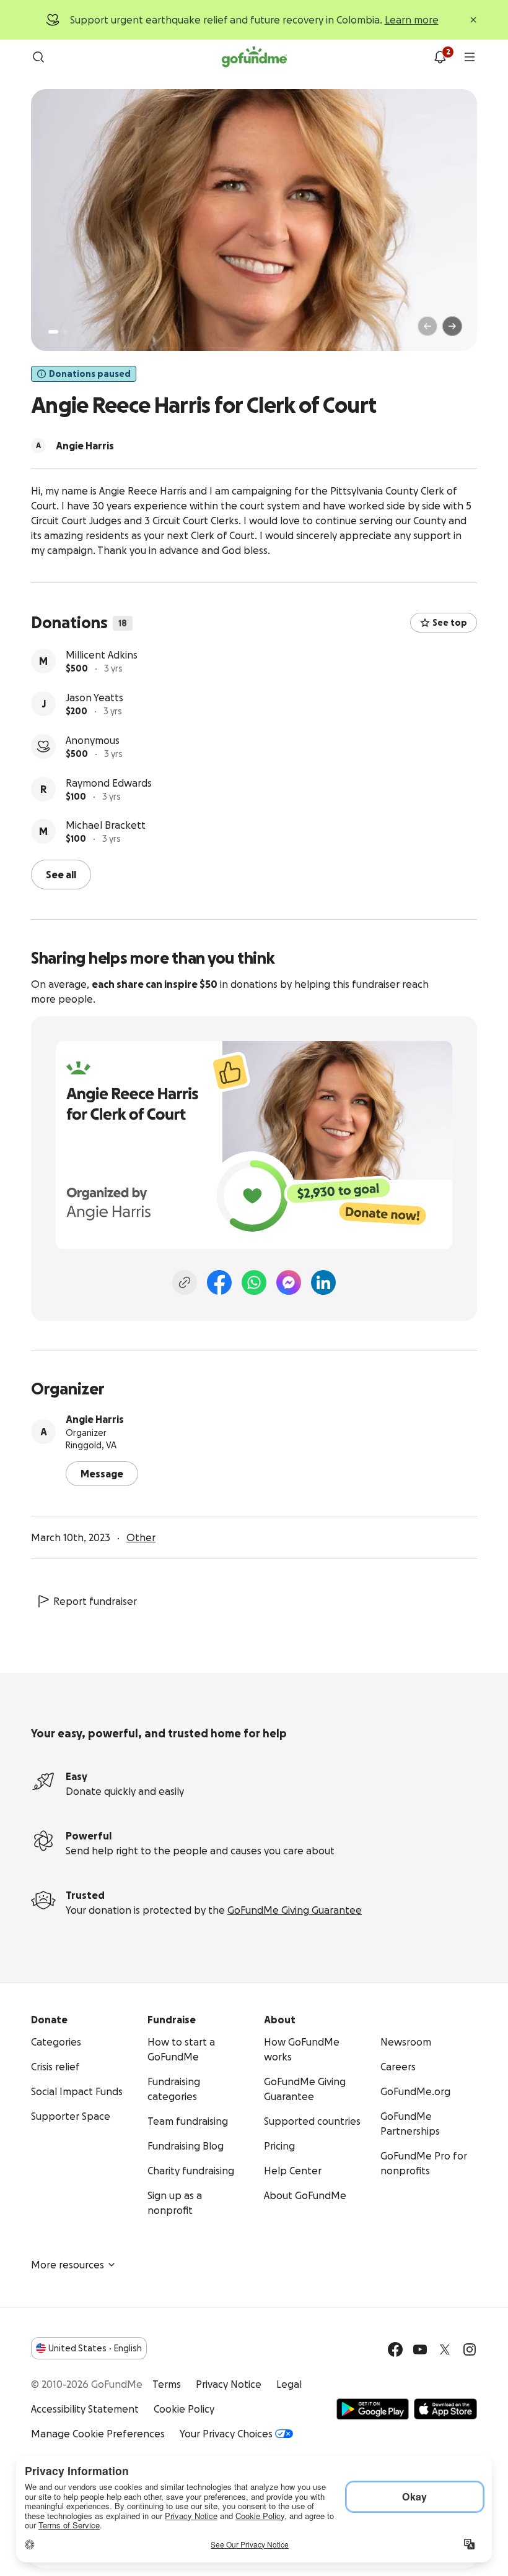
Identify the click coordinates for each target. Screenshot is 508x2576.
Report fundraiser (95, 1601)
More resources (68, 2265)
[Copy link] (185, 1282)
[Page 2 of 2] (65, 332)
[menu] (470, 57)
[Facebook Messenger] (289, 1282)
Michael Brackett (106, 825)
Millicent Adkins (102, 655)
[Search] (38, 57)
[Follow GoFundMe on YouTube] (420, 2349)
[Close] (473, 20)
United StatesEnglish (95, 2348)
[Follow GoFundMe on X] (445, 2349)
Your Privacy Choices (226, 2434)
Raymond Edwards (109, 783)
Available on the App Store (445, 2409)
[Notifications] (440, 57)
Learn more (412, 20)
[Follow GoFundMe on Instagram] (470, 2349)
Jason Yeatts (94, 698)
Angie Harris (95, 1419)
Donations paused (90, 374)
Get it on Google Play (373, 2409)
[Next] (452, 326)
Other (141, 1537)
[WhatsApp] (254, 1282)
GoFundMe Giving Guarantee (295, 1910)
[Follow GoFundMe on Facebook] (395, 2349)
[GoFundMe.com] (254, 57)
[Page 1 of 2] (53, 332)
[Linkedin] (323, 1282)
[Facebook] (219, 1282)
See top (450, 623)
